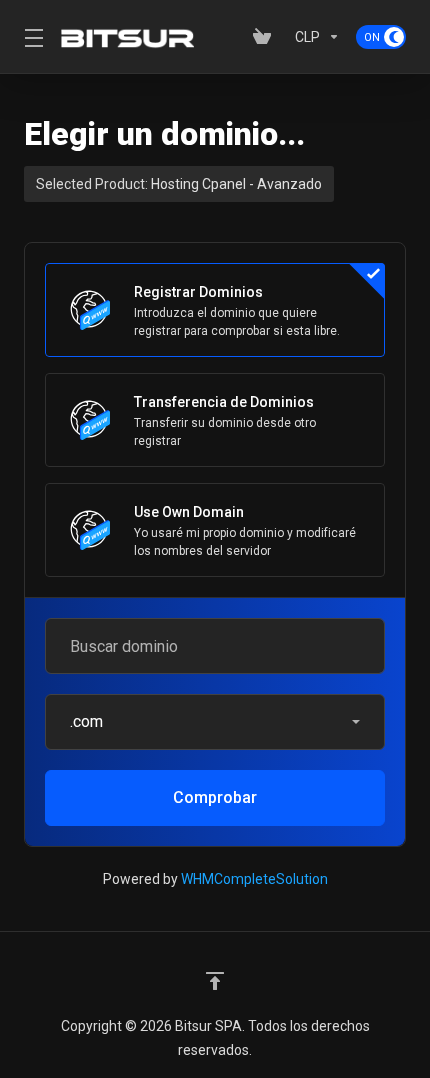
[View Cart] (266, 37)
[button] (215, 722)
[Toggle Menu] (30, 37)
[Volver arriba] (215, 981)
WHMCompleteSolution (254, 879)
